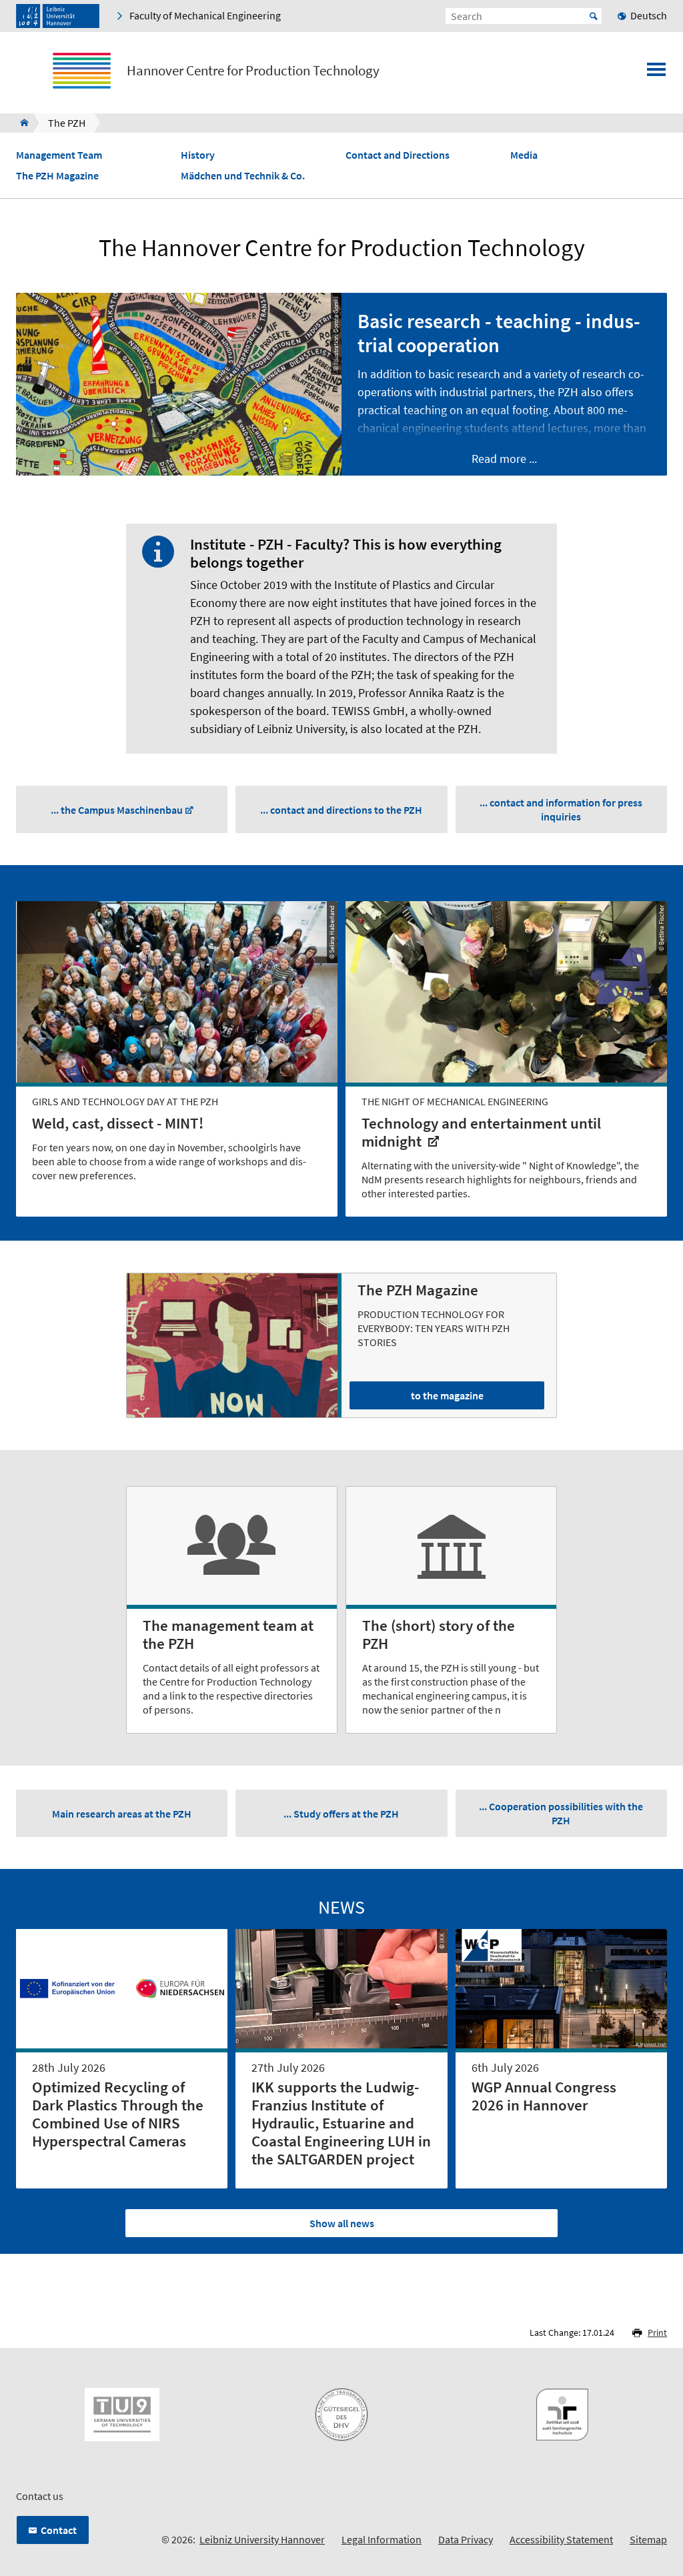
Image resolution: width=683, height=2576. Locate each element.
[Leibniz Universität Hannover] (58, 16)
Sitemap (648, 2539)
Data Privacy (466, 2539)
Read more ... (504, 459)
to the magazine (447, 1395)
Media (524, 155)
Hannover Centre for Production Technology (253, 71)
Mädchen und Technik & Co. (243, 176)
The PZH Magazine (57, 176)
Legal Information (382, 2539)
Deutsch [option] (649, 15)
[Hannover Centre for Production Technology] (20, 123)
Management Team (59, 155)
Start (594, 16)
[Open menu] (656, 73)
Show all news (342, 2223)
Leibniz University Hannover (262, 2539)
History (198, 155)
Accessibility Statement (561, 2539)
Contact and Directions (398, 155)
